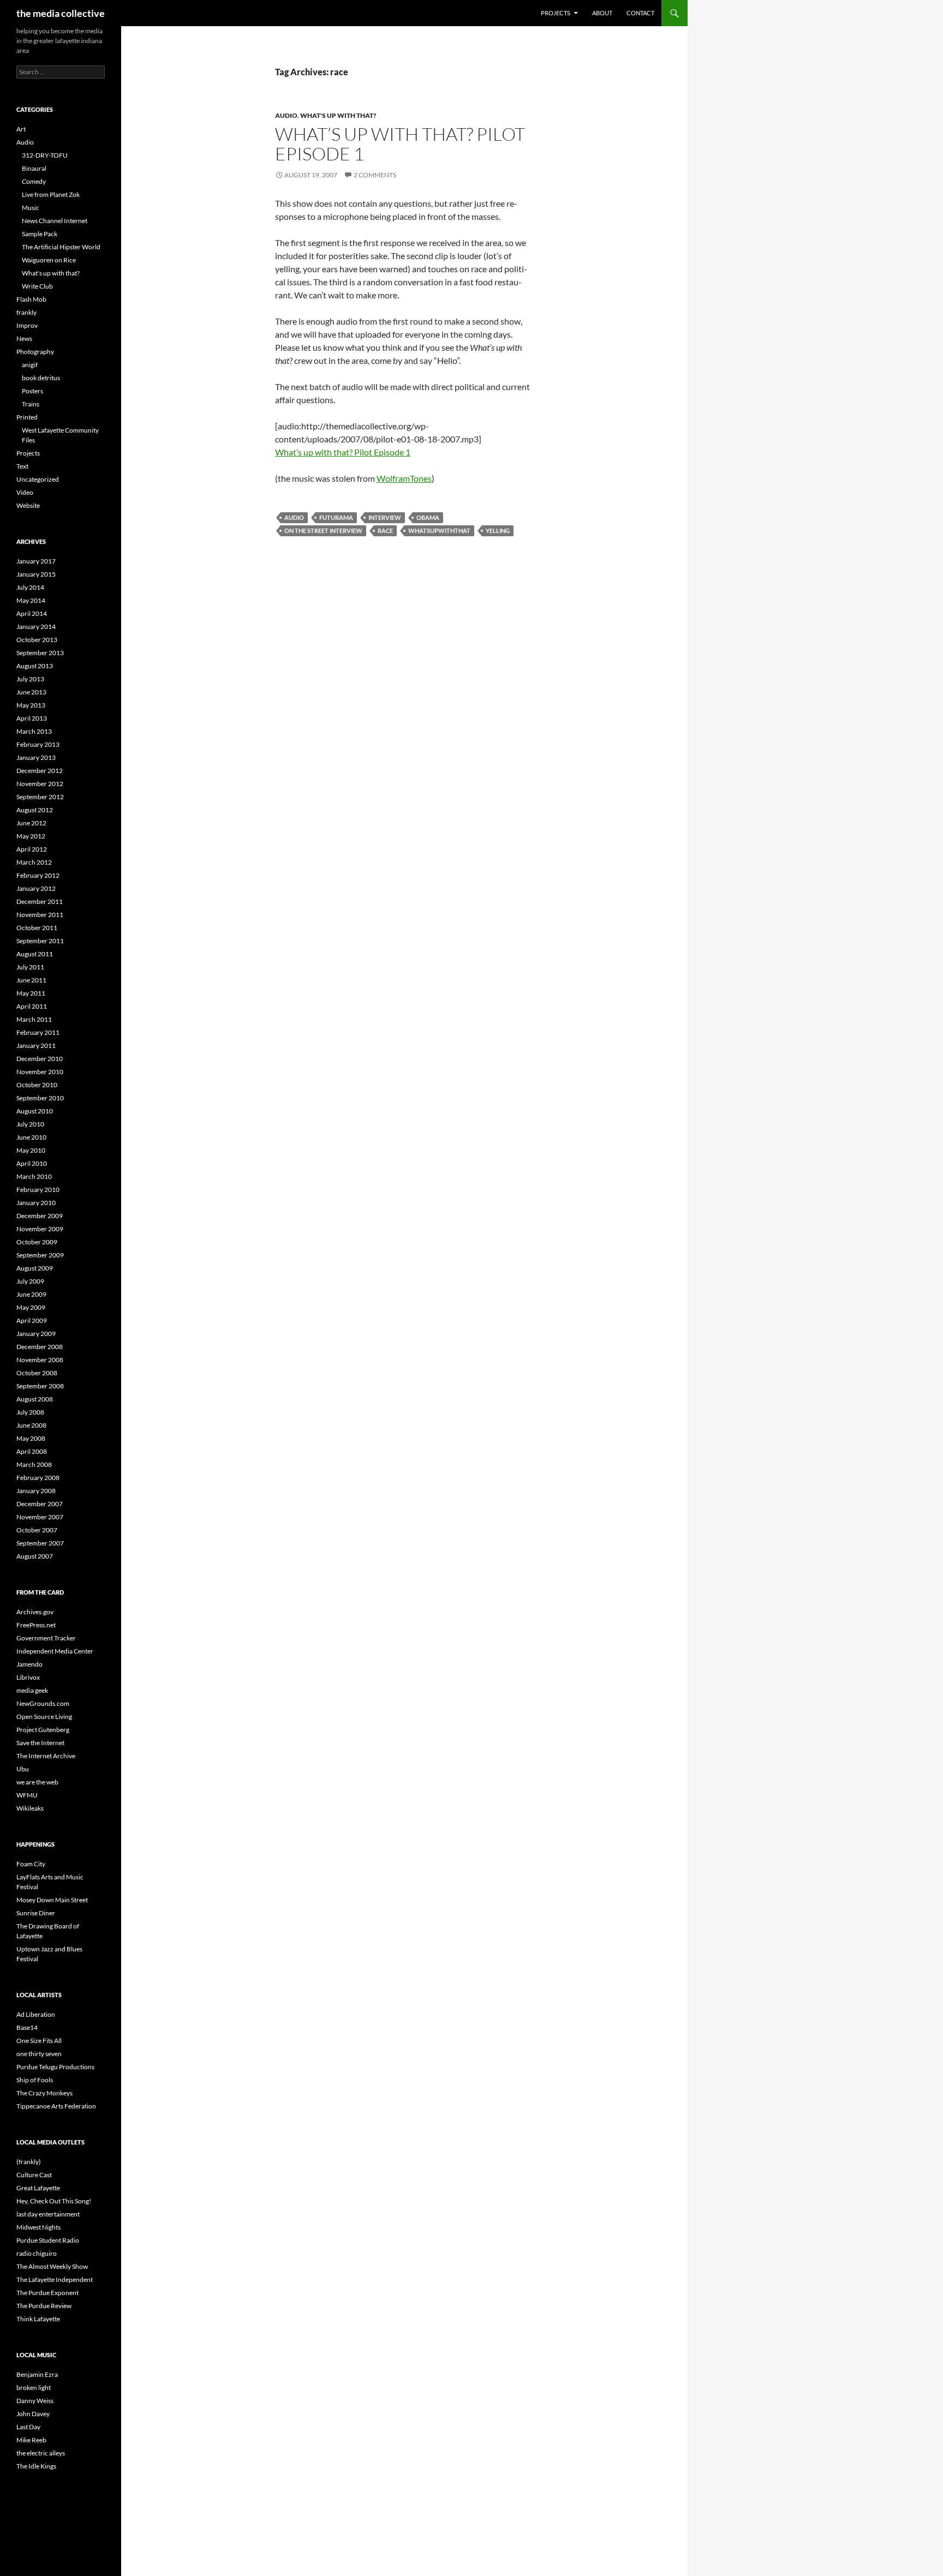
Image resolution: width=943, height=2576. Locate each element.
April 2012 (32, 849)
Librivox (28, 1677)
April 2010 (32, 1163)
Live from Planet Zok (51, 194)
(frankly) (29, 2162)
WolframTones (404, 478)
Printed (27, 417)
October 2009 (37, 1242)
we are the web (37, 1782)
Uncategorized (38, 479)
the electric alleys (41, 2453)
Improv (27, 325)
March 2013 (34, 731)
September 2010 (40, 1098)
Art (21, 129)
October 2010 (37, 1085)
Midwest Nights (38, 2227)
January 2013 (36, 757)
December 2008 (40, 1347)
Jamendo (29, 1664)
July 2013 (30, 679)
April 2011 (32, 1006)
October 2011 (37, 928)
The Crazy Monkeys (44, 2093)
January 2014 (36, 627)
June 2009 (31, 1294)
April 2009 (32, 1320)
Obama (428, 517)
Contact (640, 13)
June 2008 (31, 1425)
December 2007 (40, 1504)
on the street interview (323, 531)
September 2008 (40, 1386)
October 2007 (37, 1530)
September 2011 (40, 941)
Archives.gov (35, 1612)
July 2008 (30, 1412)
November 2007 (40, 1517)
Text (22, 466)
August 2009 (35, 1268)
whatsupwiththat (439, 531)
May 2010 (31, 1150)
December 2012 (40, 771)
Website (28, 505)
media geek (32, 1690)
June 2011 (31, 980)
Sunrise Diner (36, 1913)
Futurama (336, 517)
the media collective (61, 13)
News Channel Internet (55, 221)
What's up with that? (338, 115)
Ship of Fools (35, 2080)
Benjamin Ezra (37, 2374)
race (385, 531)
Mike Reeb (31, 2440)
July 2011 (30, 967)
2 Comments (375, 175)
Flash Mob (31, 299)
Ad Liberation (36, 2014)
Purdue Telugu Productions (55, 2067)
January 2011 (36, 1046)
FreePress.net (36, 1625)
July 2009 (30, 1281)
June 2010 (31, 1137)
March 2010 (34, 1176)
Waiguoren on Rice (49, 260)
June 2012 (31, 823)
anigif (30, 365)
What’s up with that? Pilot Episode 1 (400, 144)
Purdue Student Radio (48, 2240)
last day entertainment (48, 2214)
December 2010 (40, 1059)
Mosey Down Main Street (52, 1900)
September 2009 (40, 1255)
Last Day (28, 2427)
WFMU (27, 1795)
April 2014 (32, 613)
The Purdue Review (44, 2306)
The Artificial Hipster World (61, 247)
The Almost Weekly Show (52, 2266)
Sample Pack (40, 234)
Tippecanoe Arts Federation (56, 2106)
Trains (31, 404)
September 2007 (40, 1543)
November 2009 (40, 1229)
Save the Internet (40, 1743)
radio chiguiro (37, 2253)
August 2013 (35, 666)
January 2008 (36, 1491)
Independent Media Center (55, 1651)
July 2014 (30, 587)
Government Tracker (46, 1638)
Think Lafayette (38, 2319)
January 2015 (36, 574)
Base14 (27, 2027)
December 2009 (40, 1216)
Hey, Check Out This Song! (54, 2201)
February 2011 (38, 1032)
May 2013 (31, 705)
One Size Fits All (39, 2041)
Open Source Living (44, 1717)
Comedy (34, 181)
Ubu (23, 1769)
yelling (498, 531)
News (24, 339)
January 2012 (36, 888)
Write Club (37, 286)
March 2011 (34, 1019)
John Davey (33, 2414)
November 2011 (40, 915)
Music (31, 208)
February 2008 (38, 1478)
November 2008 (40, 1360)
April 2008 (32, 1451)
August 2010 (35, 1111)
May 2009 (31, 1307)
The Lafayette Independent (55, 2280)
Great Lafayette (38, 2188)
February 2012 (38, 875)
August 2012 (35, 810)
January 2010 (36, 1203)
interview (385, 517)
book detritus (41, 378)
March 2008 (34, 1464)
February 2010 (38, 1190)
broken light (34, 2388)
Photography (35, 352)
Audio (286, 115)
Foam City (31, 1864)
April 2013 (32, 718)
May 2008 (31, 1438)
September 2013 (40, 653)
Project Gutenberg (43, 1730)
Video (25, 492)
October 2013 (37, 640)
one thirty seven (39, 2054)
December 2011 (40, 901)
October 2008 (37, 1373)
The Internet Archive (46, 1756)
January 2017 (36, 561)
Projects (556, 13)
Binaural (34, 168)
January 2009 (36, 1334)
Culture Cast (34, 2175)
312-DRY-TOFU (45, 155)
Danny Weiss (35, 2401)
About (602, 13)
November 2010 (40, 1072)
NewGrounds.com (43, 1703)
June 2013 (31, 692)
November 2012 (40, 784)
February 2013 (38, 744)
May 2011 (31, 993)
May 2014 (31, 600)
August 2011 (35, 954)
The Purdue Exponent (47, 2293)
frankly (26, 312)
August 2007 (35, 1556)
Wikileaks (30, 1808)
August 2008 (35, 1399)
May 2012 (31, 836)
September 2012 (40, 797)
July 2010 (30, 1124)
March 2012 (34, 862)
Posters (32, 391)
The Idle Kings (36, 2466)
